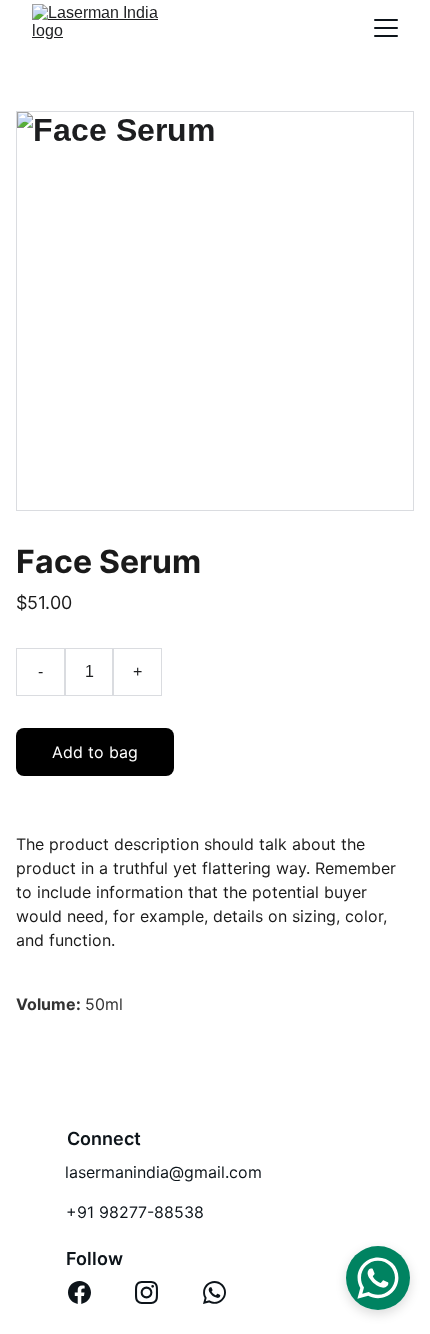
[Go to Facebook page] (79, 1292)
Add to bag (95, 752)
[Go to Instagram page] (146, 1292)
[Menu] (386, 28)
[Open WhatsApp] (378, 1278)
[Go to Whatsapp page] (214, 1292)
